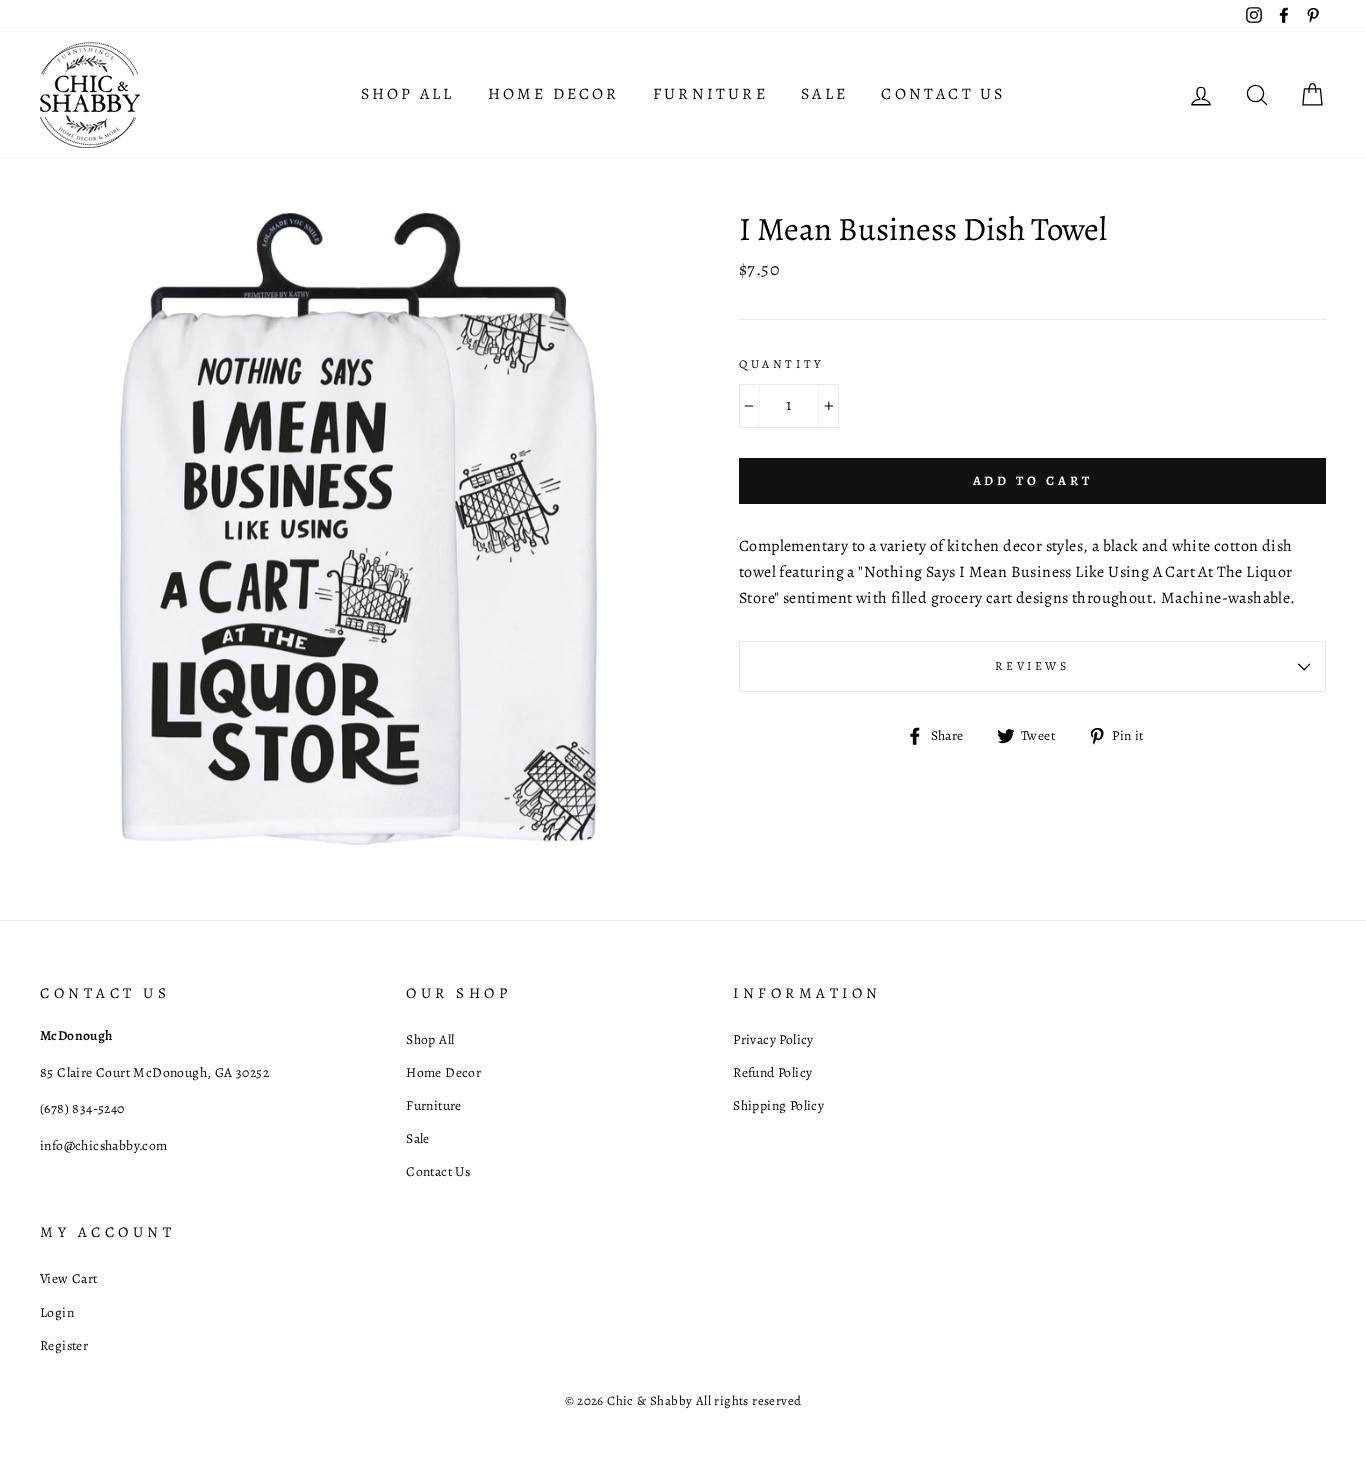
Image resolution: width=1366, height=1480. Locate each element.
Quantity (781, 364)
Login (57, 1312)
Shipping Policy (778, 1105)
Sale (824, 94)
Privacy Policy (773, 1039)
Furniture (710, 94)
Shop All (408, 94)
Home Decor (554, 94)
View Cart (69, 1278)
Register (64, 1345)
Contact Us (943, 94)
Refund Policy (772, 1072)
